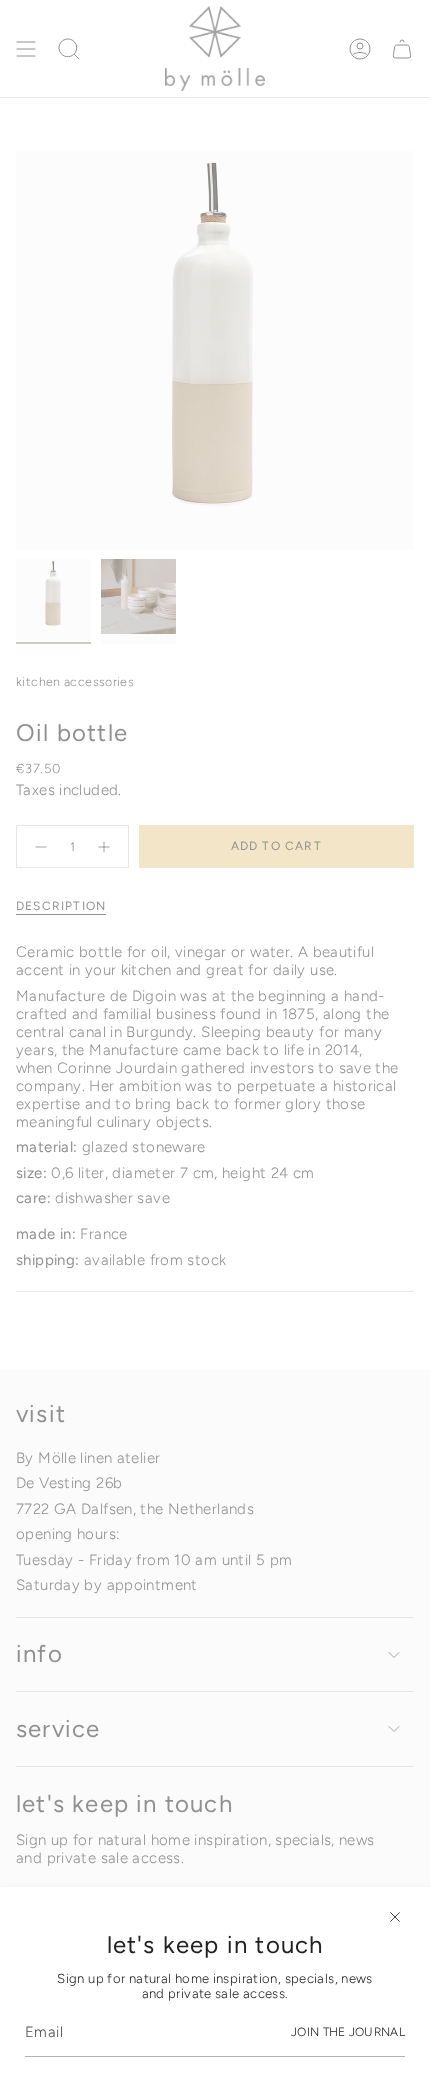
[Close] (395, 1917)
